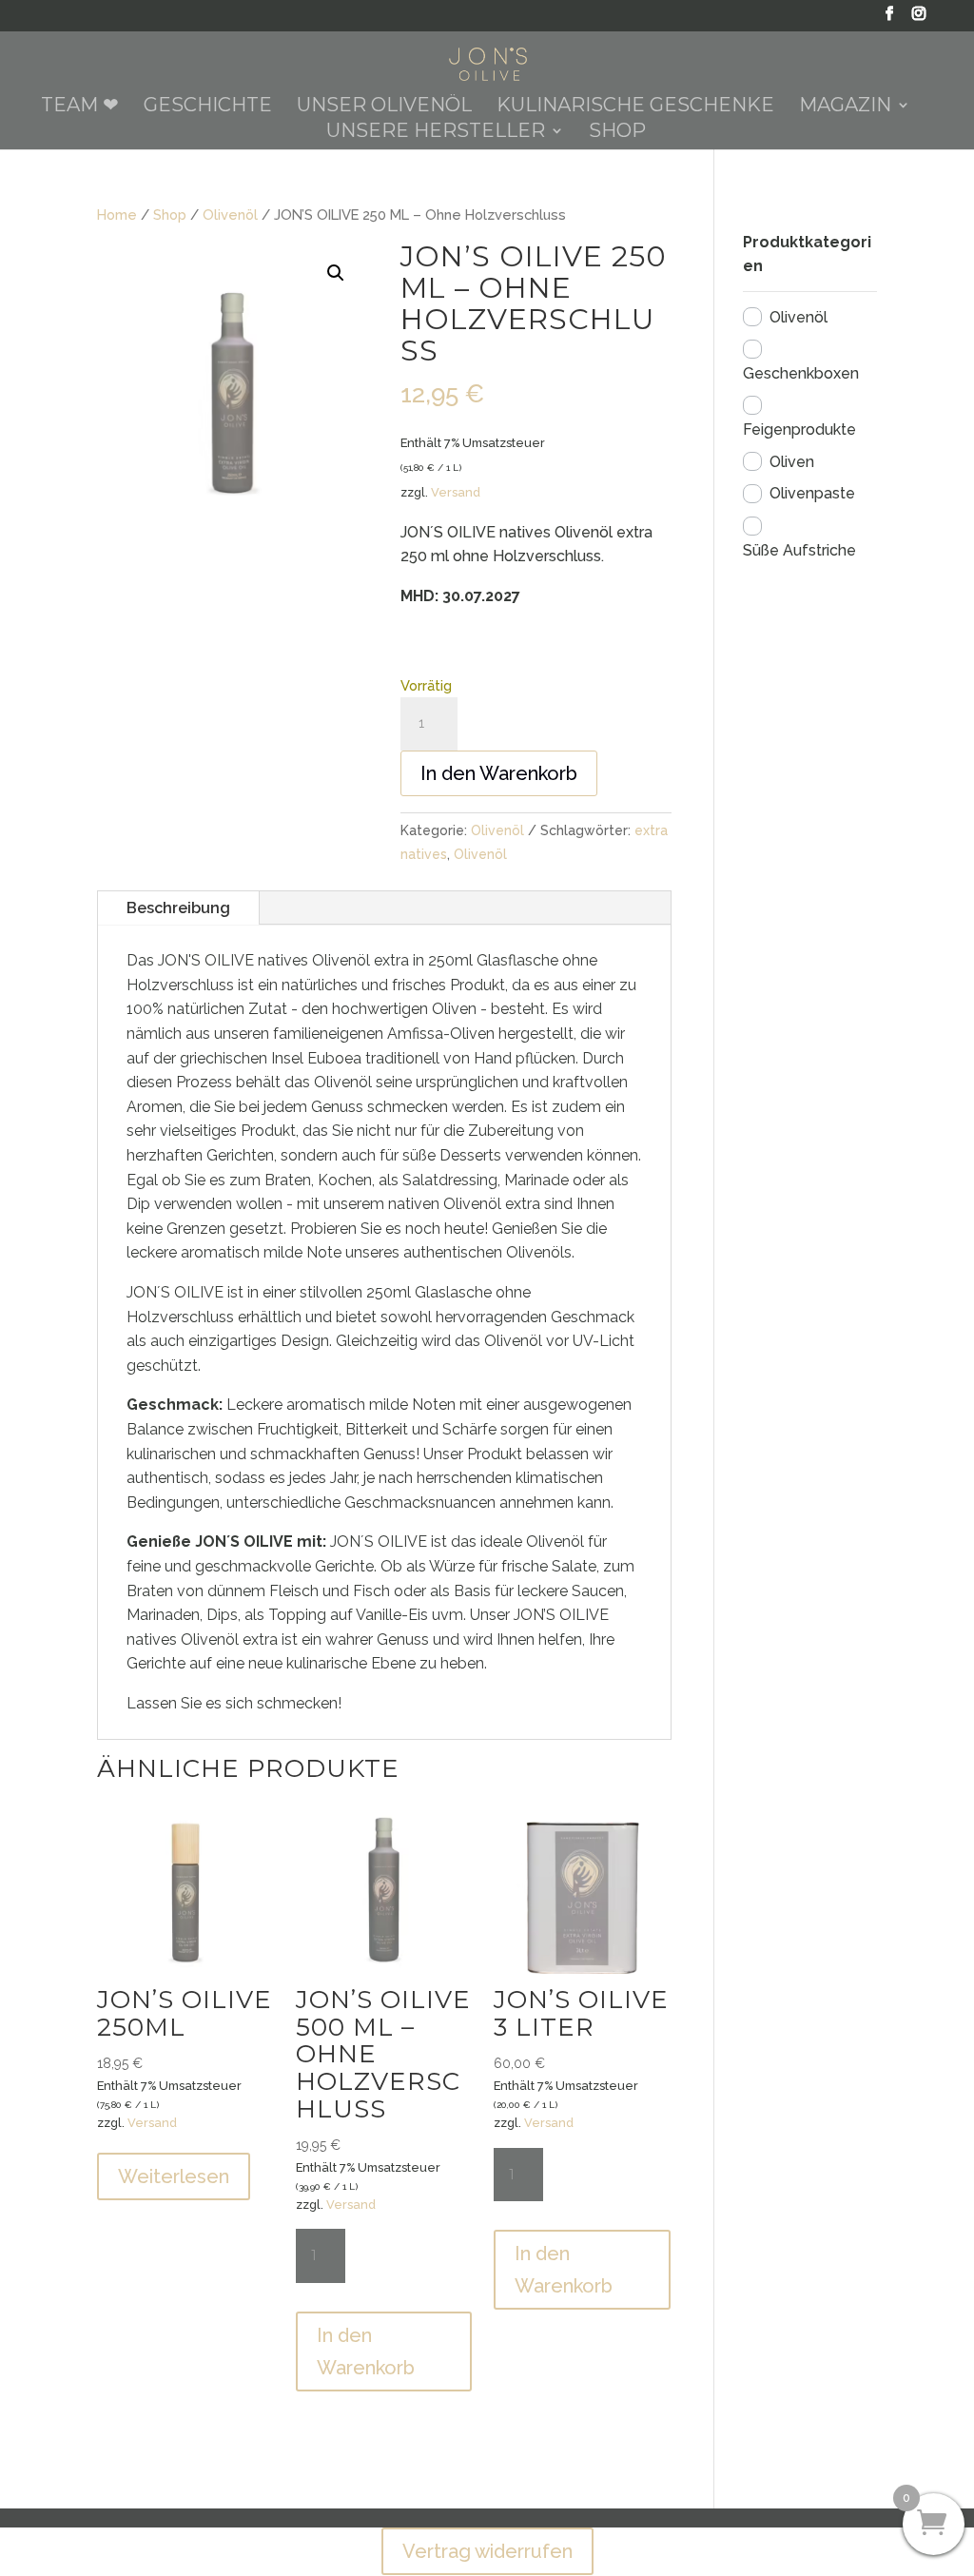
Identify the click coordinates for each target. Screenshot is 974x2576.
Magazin (845, 107)
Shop (617, 133)
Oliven (792, 462)
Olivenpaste (812, 493)
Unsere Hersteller (436, 133)
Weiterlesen (174, 2176)
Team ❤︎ (80, 107)
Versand (456, 492)
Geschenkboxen (801, 373)
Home (117, 215)
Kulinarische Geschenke (635, 107)
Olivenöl (230, 215)
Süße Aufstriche (799, 550)
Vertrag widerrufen (487, 2551)
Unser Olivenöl (384, 107)
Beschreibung (178, 908)
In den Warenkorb (499, 773)
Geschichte (208, 107)
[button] (336, 273)
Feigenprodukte (799, 429)
